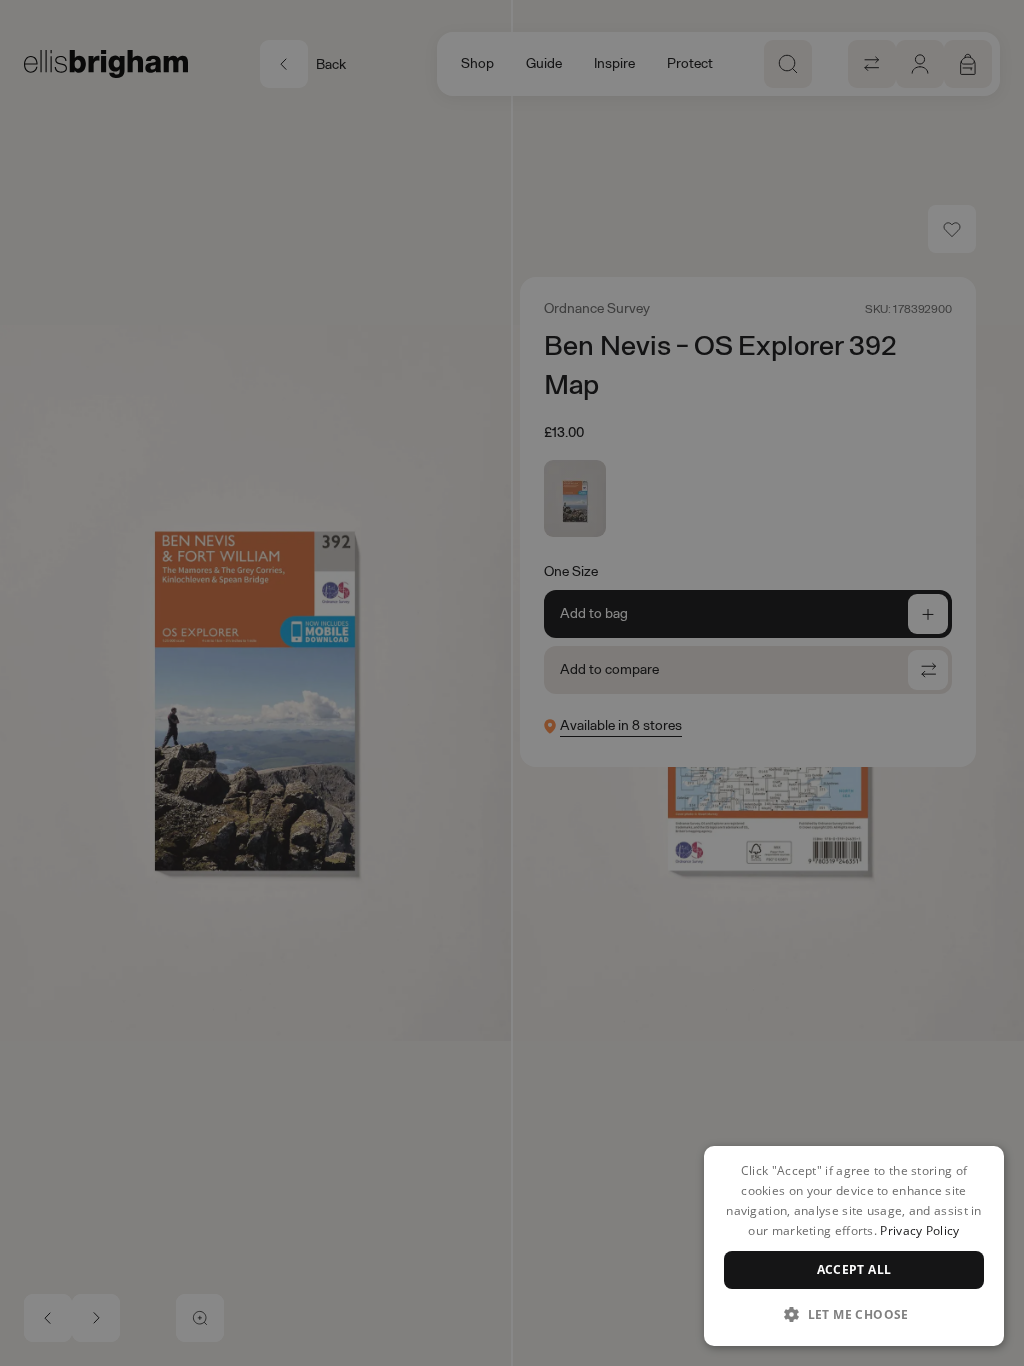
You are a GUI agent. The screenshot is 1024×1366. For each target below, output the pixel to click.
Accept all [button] (854, 1269)
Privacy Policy (919, 1230)
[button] (854, 1314)
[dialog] (854, 1246)
